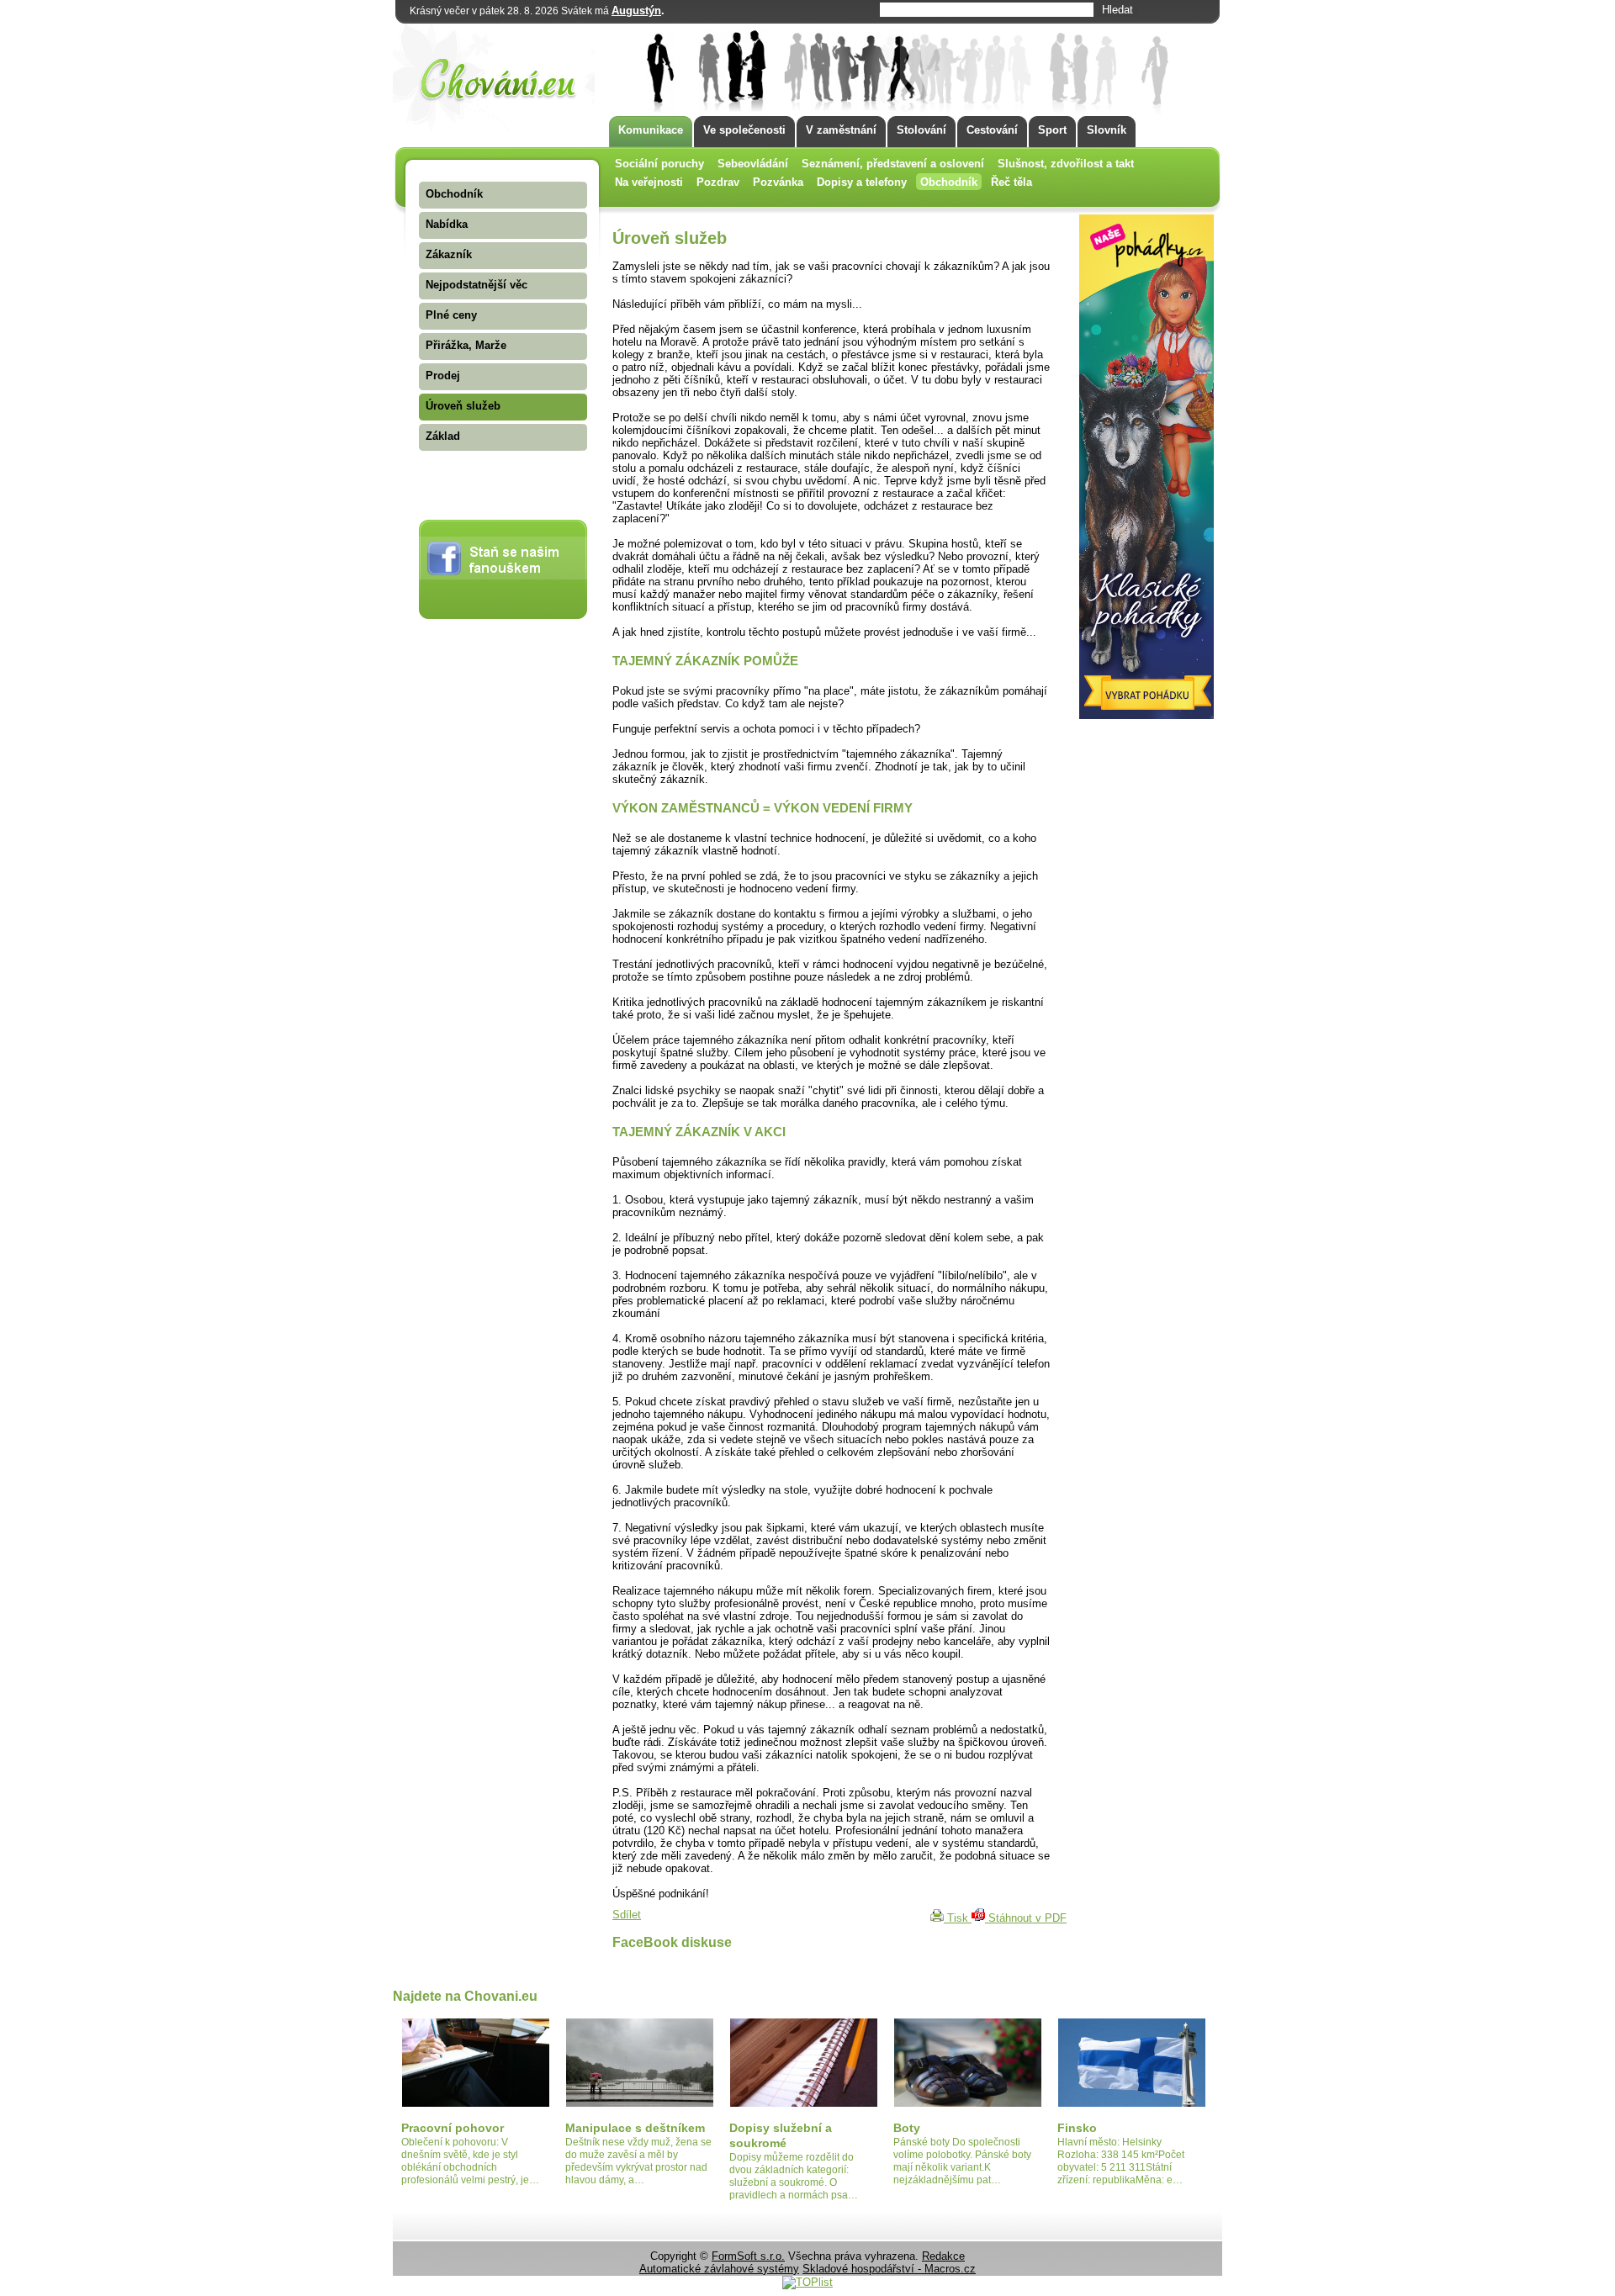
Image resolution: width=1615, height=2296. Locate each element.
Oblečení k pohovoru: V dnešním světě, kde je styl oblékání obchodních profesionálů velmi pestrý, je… (470, 2161)
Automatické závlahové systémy (719, 2269)
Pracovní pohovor (453, 2128)
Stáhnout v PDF (1026, 1918)
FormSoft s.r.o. (748, 2256)
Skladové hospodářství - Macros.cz (889, 2269)
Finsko (1077, 2128)
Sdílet (627, 1915)
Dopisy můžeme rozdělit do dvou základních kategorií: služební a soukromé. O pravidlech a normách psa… (794, 2176)
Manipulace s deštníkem (635, 2128)
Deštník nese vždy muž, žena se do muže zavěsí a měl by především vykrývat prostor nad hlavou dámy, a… (638, 2161)
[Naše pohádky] (1146, 715)
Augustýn (636, 11)
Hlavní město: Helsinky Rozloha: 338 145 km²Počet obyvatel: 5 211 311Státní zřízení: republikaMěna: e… (1121, 2161)
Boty (907, 2128)
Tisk (958, 1918)
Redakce (943, 2256)
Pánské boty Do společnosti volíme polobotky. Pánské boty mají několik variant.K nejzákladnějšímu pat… (962, 2161)
